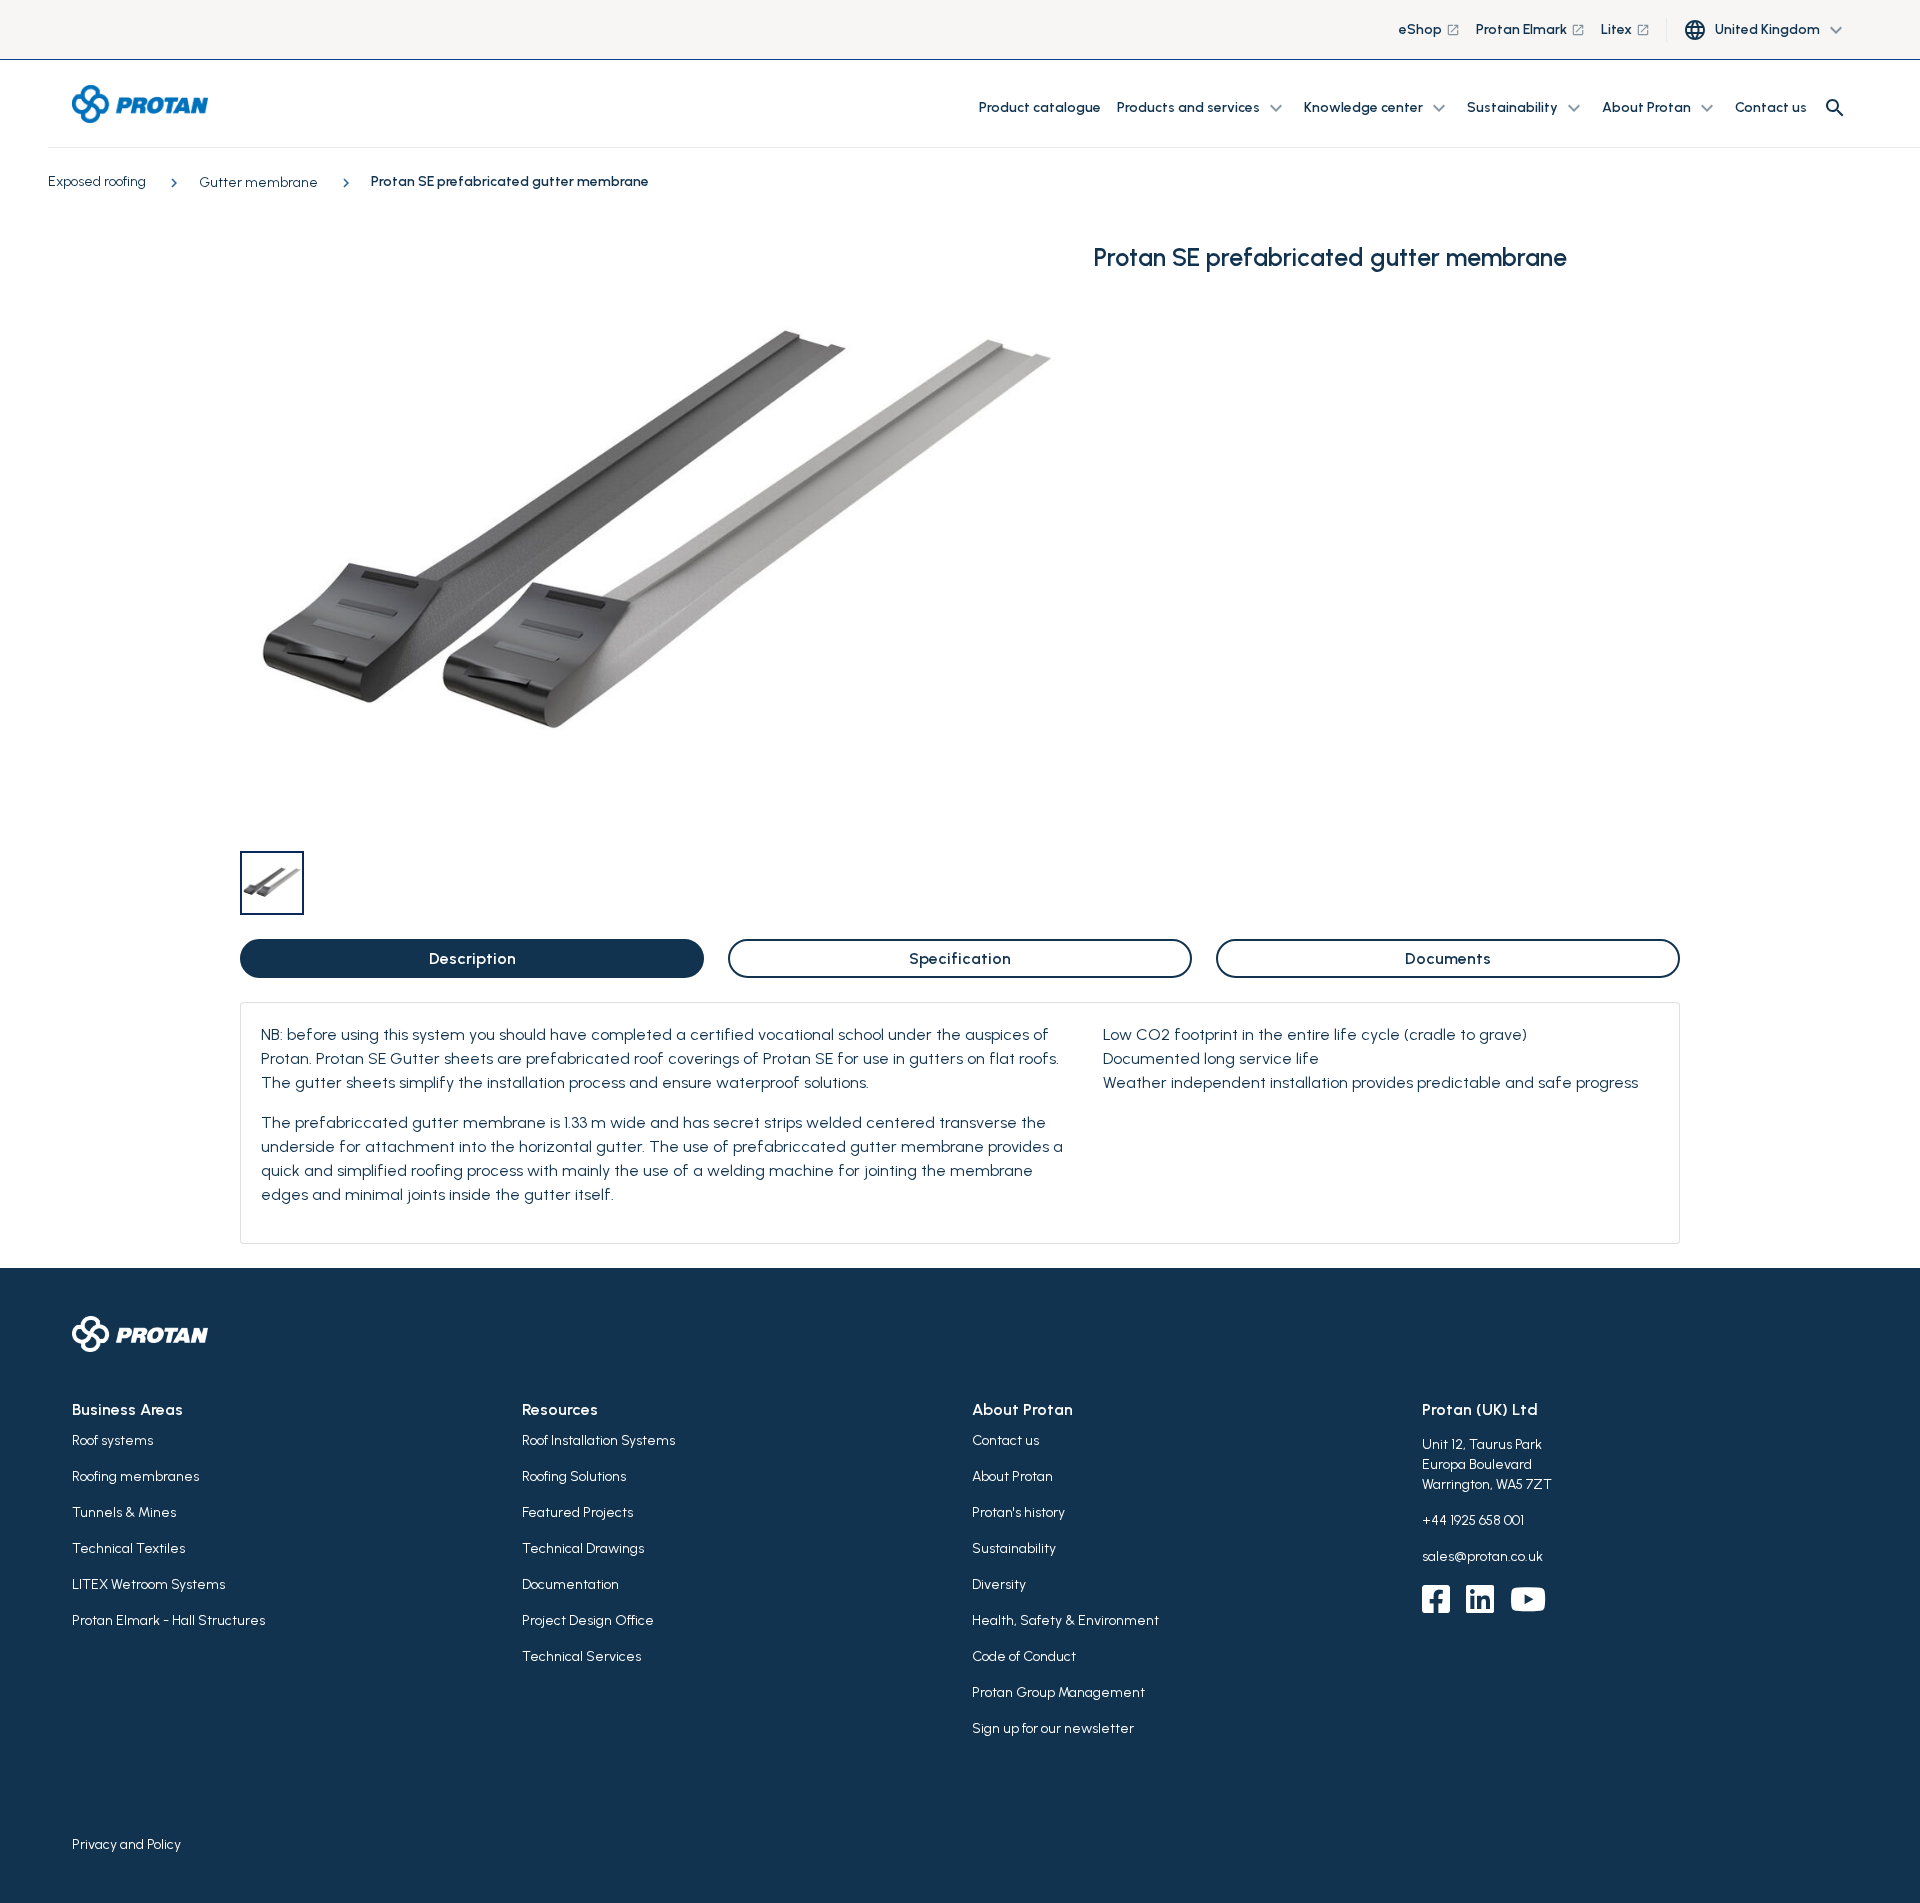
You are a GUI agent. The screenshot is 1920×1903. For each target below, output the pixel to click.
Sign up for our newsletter (1053, 1728)
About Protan (1012, 1476)
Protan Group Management (1058, 1692)
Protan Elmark (1530, 29)
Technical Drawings (583, 1548)
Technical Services (581, 1656)
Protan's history (1018, 1512)
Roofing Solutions (574, 1476)
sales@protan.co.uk (1482, 1556)
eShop (1429, 29)
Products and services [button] (1202, 108)
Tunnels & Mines (124, 1512)
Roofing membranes (135, 1476)
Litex (1625, 29)
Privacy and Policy (126, 1844)
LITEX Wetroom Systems (148, 1584)
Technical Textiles (128, 1548)
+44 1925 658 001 (1473, 1520)
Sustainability (1014, 1548)
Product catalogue (1040, 107)
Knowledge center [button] (1377, 108)
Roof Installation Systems (598, 1440)
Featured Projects (577, 1512)
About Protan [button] (1660, 108)
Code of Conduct (1024, 1656)
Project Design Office (588, 1620)
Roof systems (112, 1440)
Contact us (1771, 107)
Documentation (570, 1584)
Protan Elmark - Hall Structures (168, 1620)
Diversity (999, 1584)
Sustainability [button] (1526, 108)
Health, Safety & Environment (1065, 1620)
